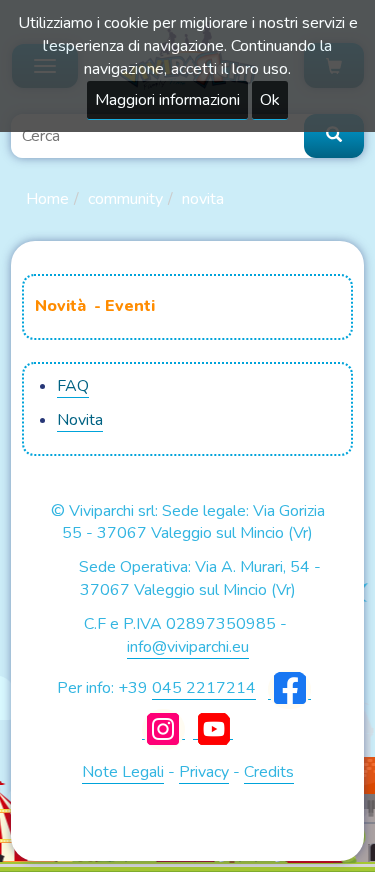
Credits (269, 772)
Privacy (204, 772)
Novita (203, 199)
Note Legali (123, 772)
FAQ (73, 386)
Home (47, 199)
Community (125, 199)
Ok (270, 100)
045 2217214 (204, 688)
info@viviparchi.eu (188, 647)
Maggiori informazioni (167, 100)
